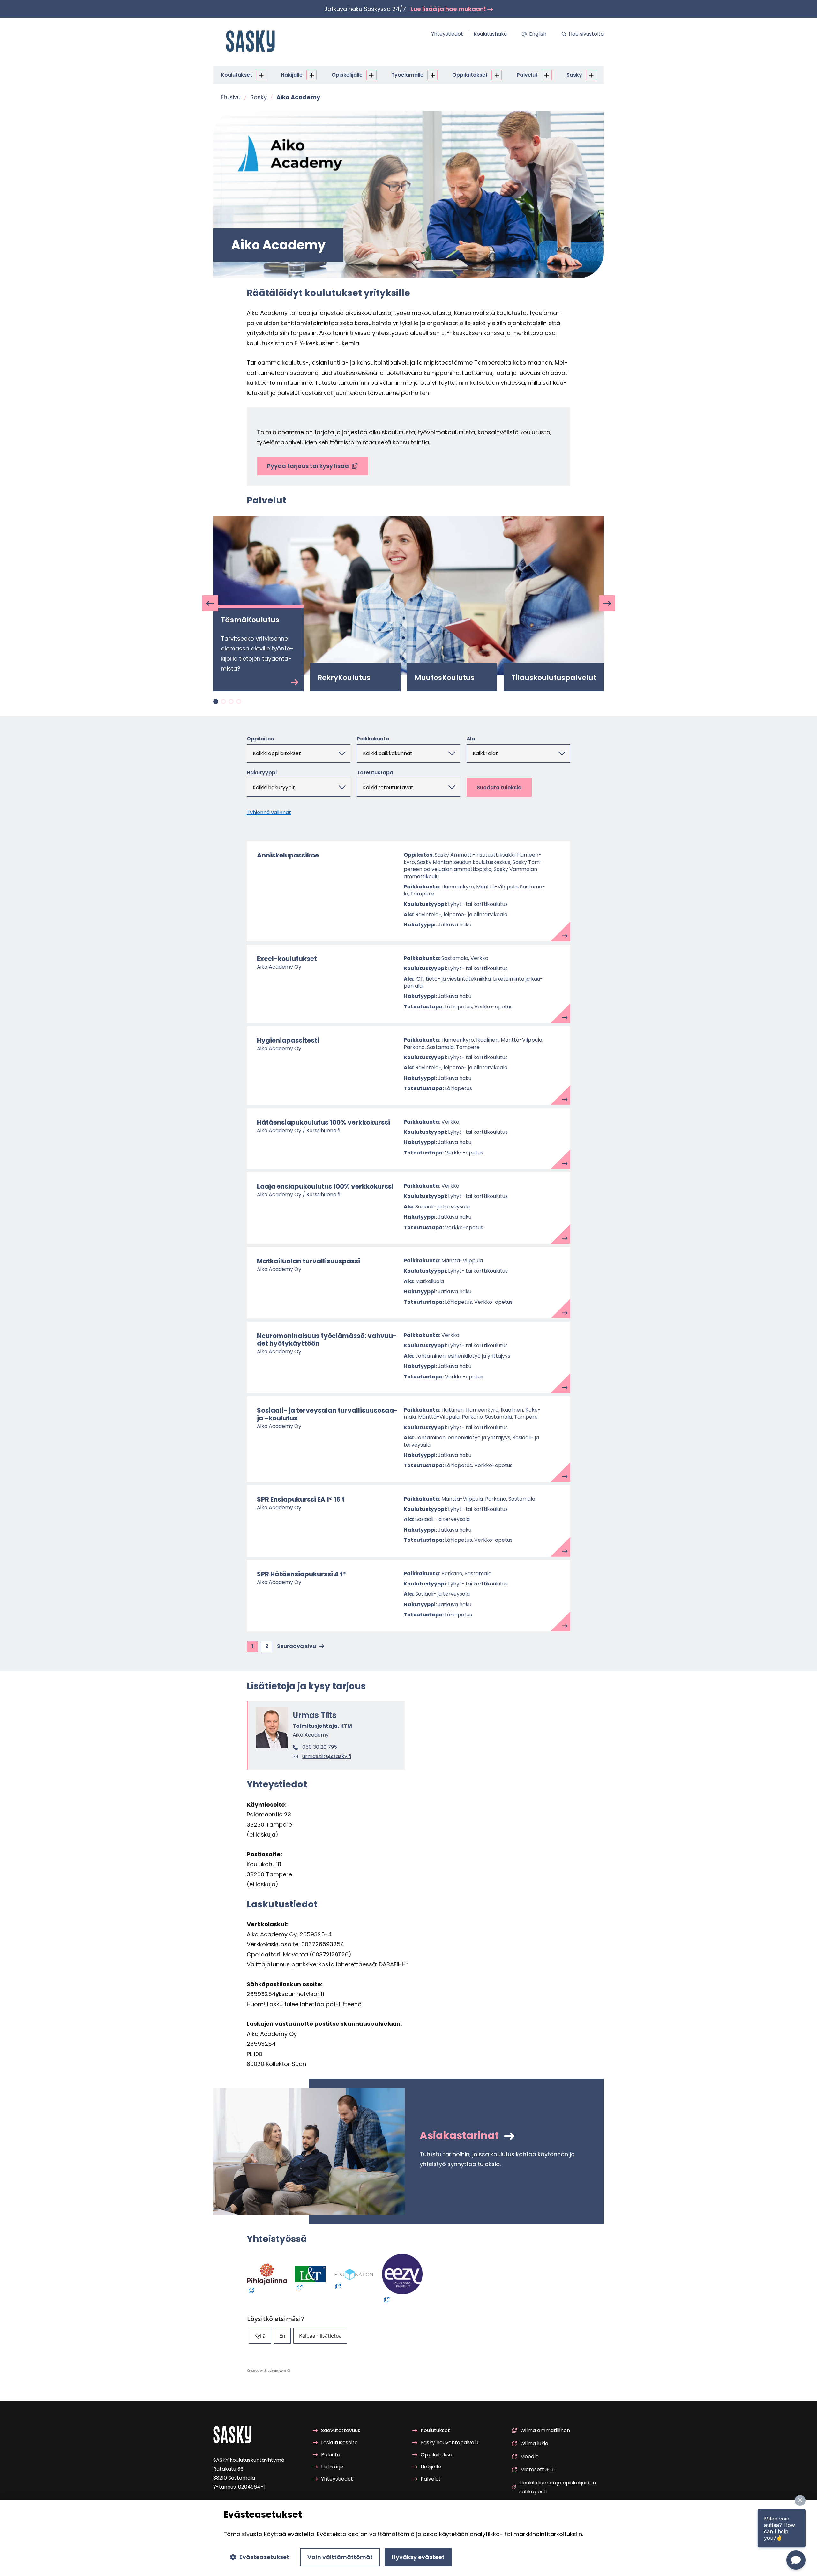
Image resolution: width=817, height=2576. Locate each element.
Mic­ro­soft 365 (537, 2470)
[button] (260, 2336)
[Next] (607, 603)
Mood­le (529, 2457)
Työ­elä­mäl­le (407, 75)
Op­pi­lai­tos (260, 739)
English (538, 34)
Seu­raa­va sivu (296, 1646)
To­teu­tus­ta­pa (375, 773)
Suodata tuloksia (499, 787)
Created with (266, 2370)
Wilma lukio (534, 2443)
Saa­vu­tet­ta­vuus (341, 2430)
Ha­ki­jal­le (292, 75)
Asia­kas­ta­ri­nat (460, 2135)
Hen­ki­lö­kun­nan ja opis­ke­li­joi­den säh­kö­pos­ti (558, 2487)
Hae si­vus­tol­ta (586, 34)
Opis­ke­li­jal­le (347, 75)
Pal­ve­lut (527, 75)
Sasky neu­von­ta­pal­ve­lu (450, 2442)
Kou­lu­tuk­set (236, 75)
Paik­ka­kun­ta (373, 739)
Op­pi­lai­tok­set (470, 75)
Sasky (574, 75)
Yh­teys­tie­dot (447, 34)
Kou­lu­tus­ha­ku (490, 34)
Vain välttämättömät (340, 2557)
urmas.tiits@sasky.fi (327, 1756)
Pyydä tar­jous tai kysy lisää (308, 466)
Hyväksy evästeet (418, 2557)
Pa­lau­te (331, 2455)
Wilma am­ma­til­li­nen (545, 2430)
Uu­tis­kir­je (332, 2467)
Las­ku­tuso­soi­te (339, 2442)
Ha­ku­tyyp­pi (262, 773)
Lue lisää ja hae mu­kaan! (449, 9)
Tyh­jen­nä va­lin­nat (269, 812)
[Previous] (210, 603)
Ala (471, 739)
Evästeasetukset (264, 2557)
